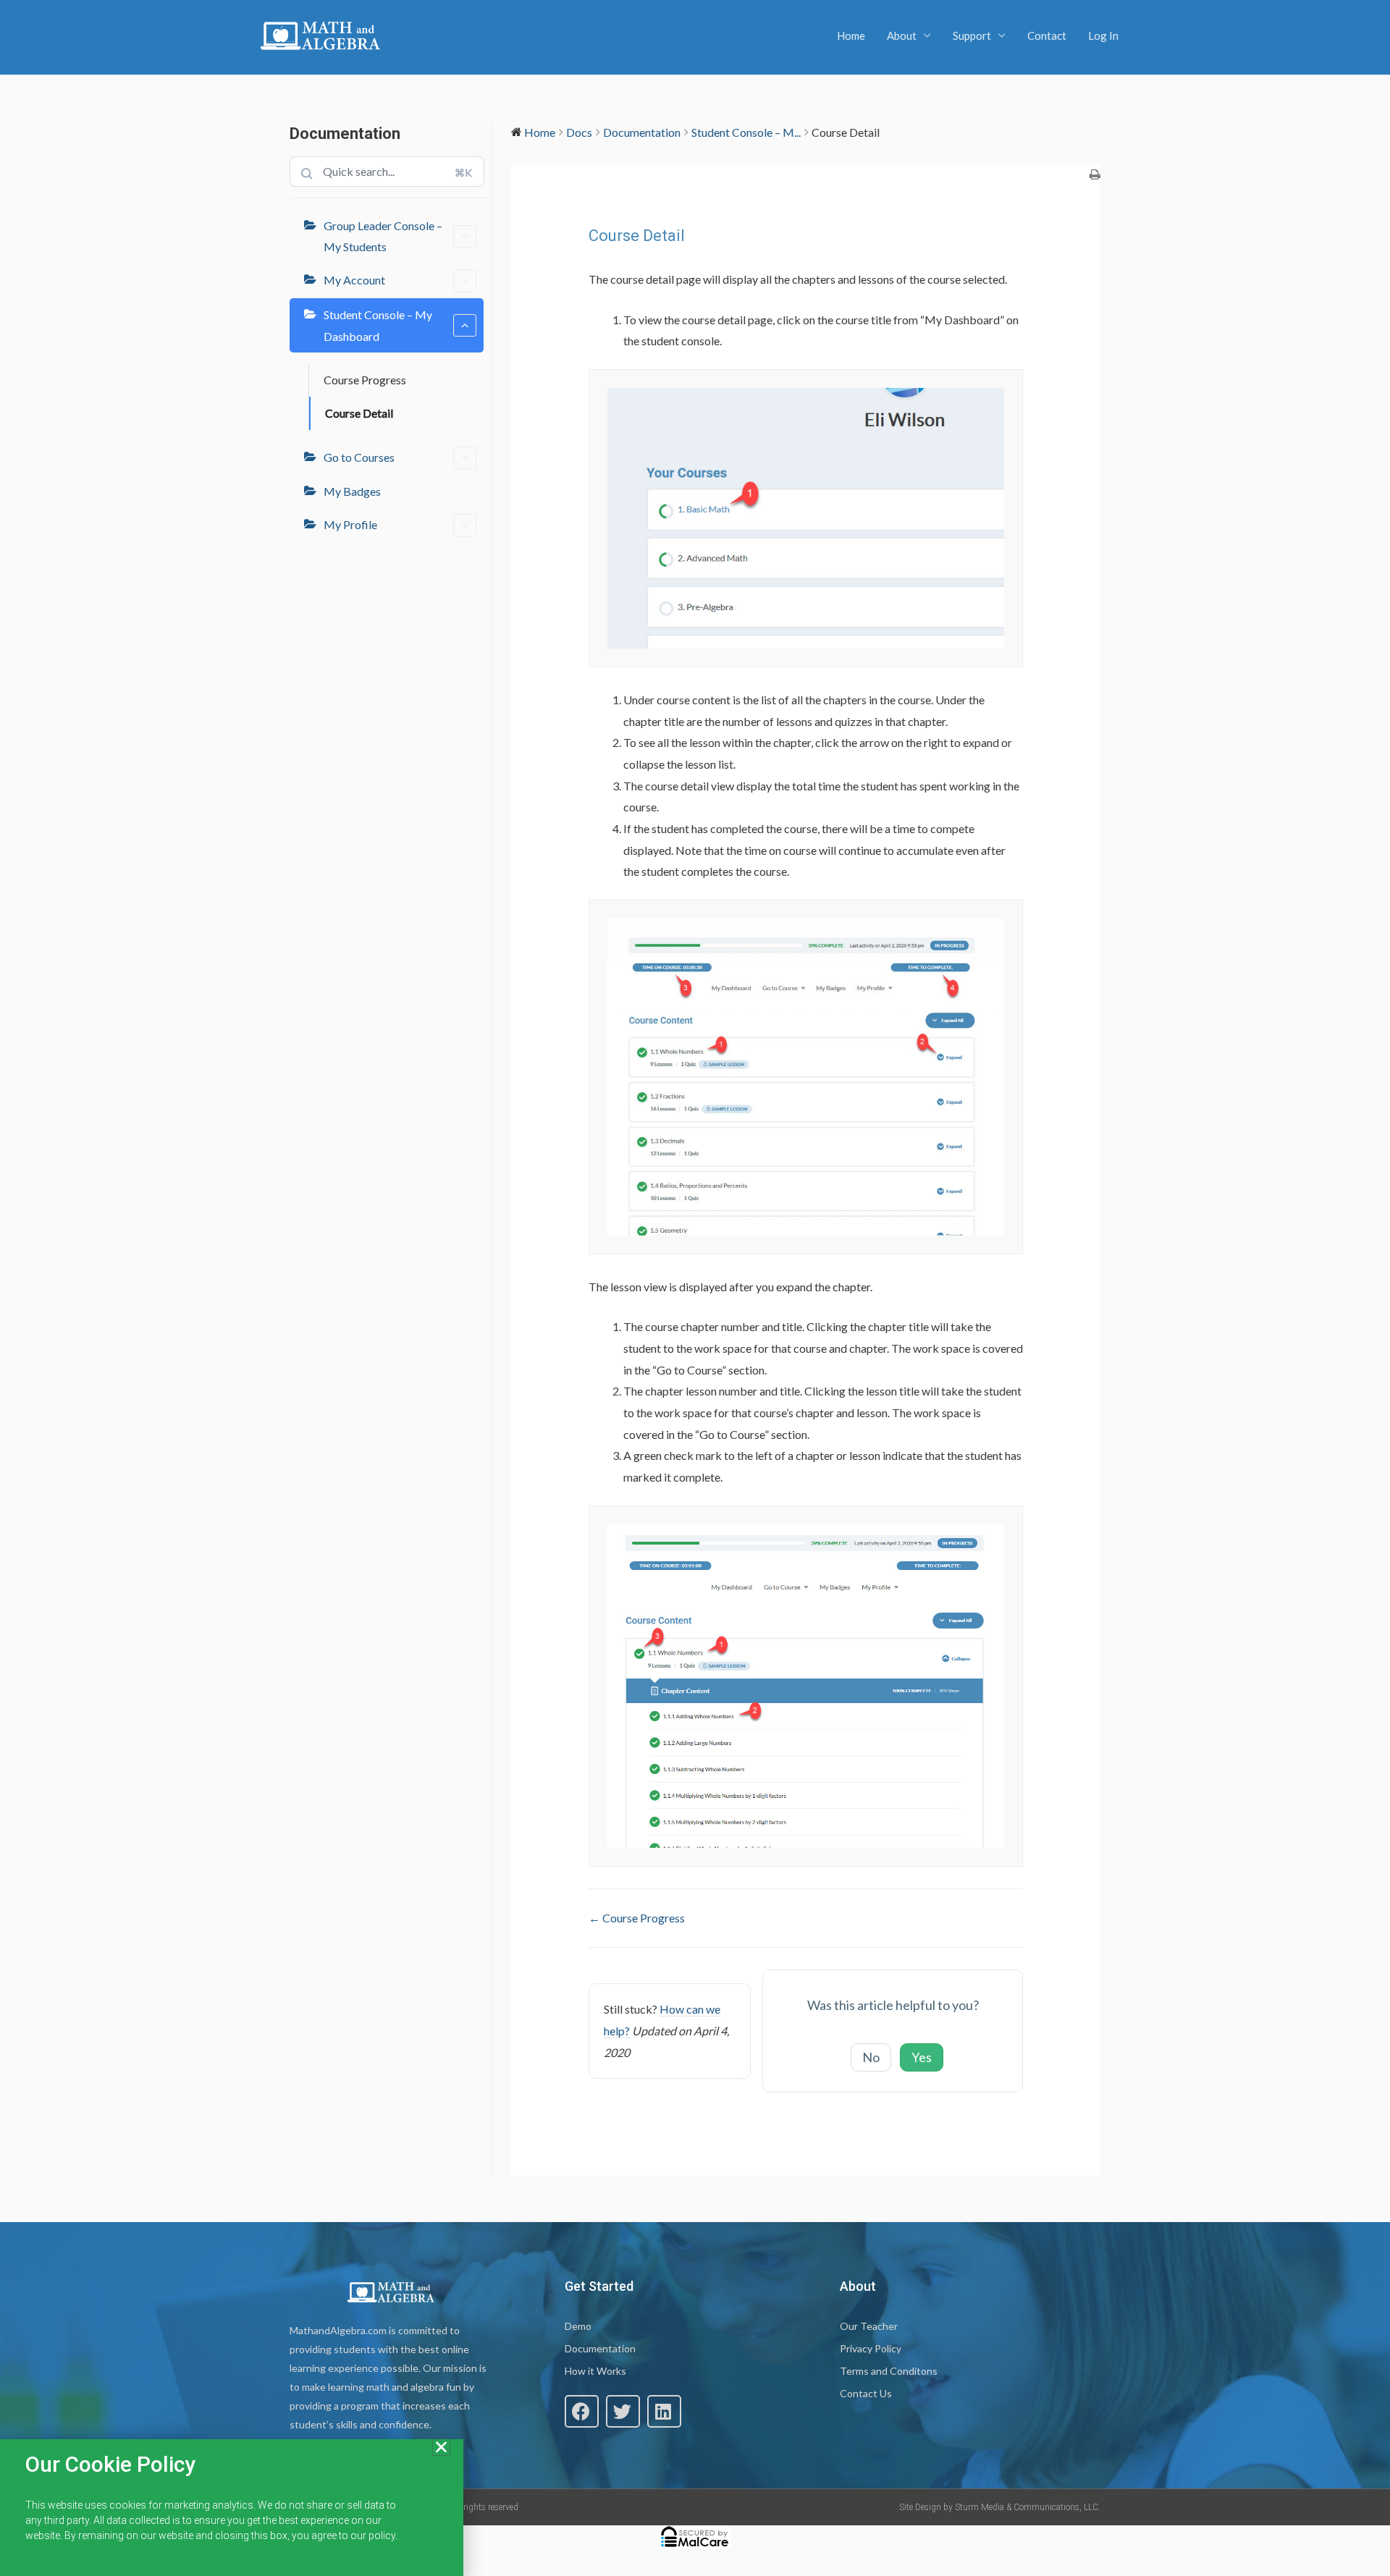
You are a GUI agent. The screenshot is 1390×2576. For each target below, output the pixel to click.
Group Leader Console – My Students (383, 236)
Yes (922, 2057)
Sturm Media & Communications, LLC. (1028, 2507)
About (902, 35)
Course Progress (365, 380)
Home (851, 35)
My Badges (352, 491)
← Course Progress (637, 1918)
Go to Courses (359, 457)
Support (972, 35)
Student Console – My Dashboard (378, 325)
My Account (354, 280)
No (871, 2057)
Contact (1047, 35)
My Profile (350, 524)
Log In (1103, 35)
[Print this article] (1095, 175)
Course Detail (359, 413)
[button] (582, 2411)
